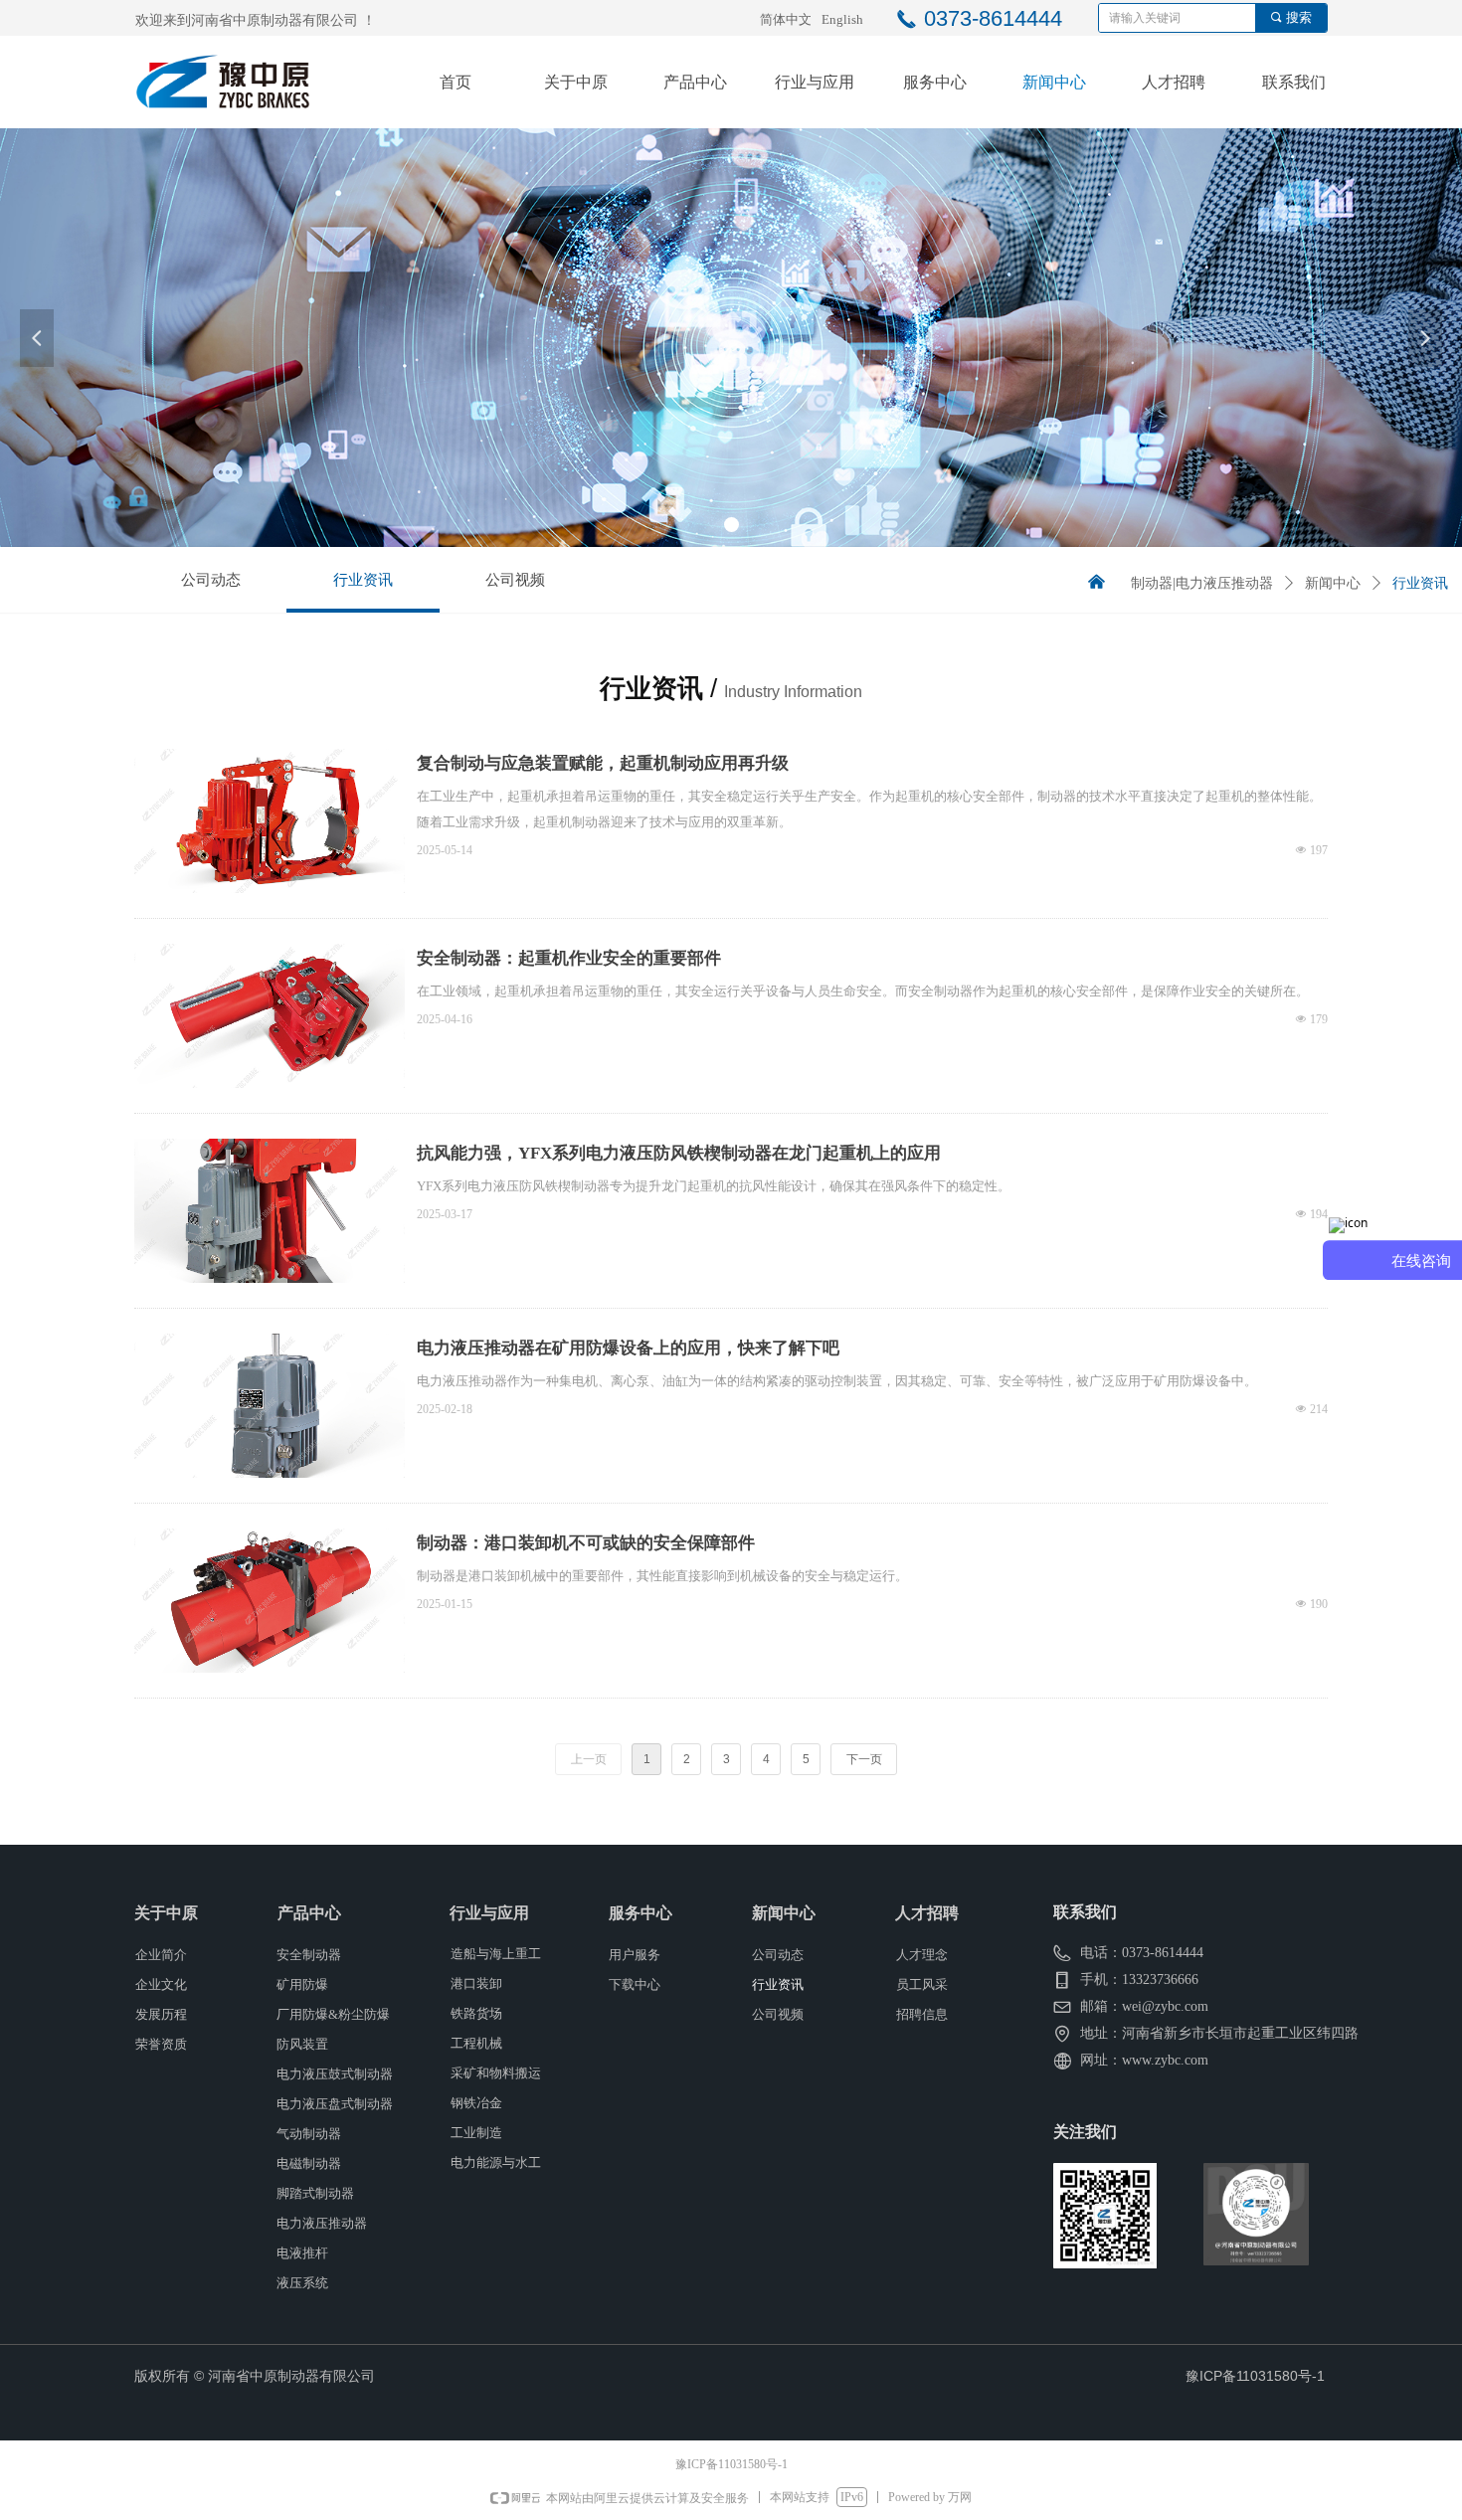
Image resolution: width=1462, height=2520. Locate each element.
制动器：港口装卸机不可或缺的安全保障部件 (586, 1543)
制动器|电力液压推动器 (1202, 583)
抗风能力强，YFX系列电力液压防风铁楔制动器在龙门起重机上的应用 (679, 1153)
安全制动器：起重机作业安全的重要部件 (569, 958)
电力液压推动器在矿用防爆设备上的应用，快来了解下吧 (628, 1348)
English (842, 19)
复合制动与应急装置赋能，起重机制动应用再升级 (603, 763)
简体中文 (786, 19)
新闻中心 (1333, 583)
